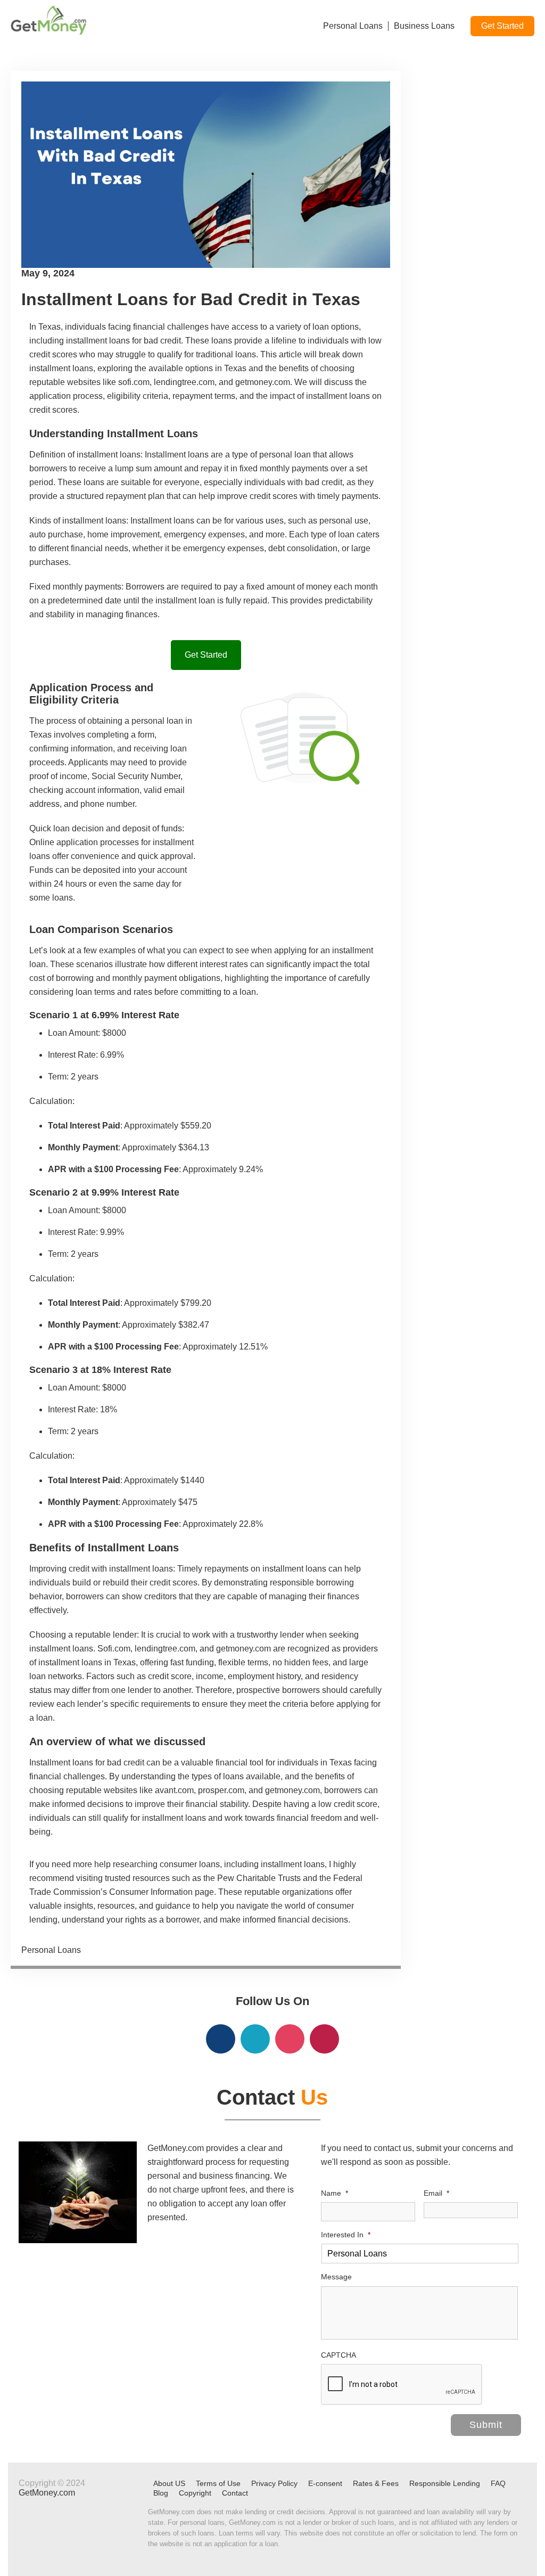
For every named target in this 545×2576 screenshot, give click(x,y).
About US (169, 2483)
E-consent (325, 2483)
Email (436, 2193)
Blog (161, 2493)
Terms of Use (218, 2483)
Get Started (502, 26)
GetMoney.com (47, 2493)
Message (336, 2277)
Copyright (195, 2493)
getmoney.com (243, 1649)
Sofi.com (114, 1649)
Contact (235, 2493)
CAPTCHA (338, 2355)
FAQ (498, 2483)
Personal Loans (51, 1950)
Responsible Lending (445, 2483)
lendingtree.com (165, 1649)
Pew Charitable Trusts (259, 1878)
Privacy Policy (274, 2483)
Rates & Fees (376, 2483)
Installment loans (162, 521)
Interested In (346, 2235)
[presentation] (402, 2385)
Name (335, 2193)
